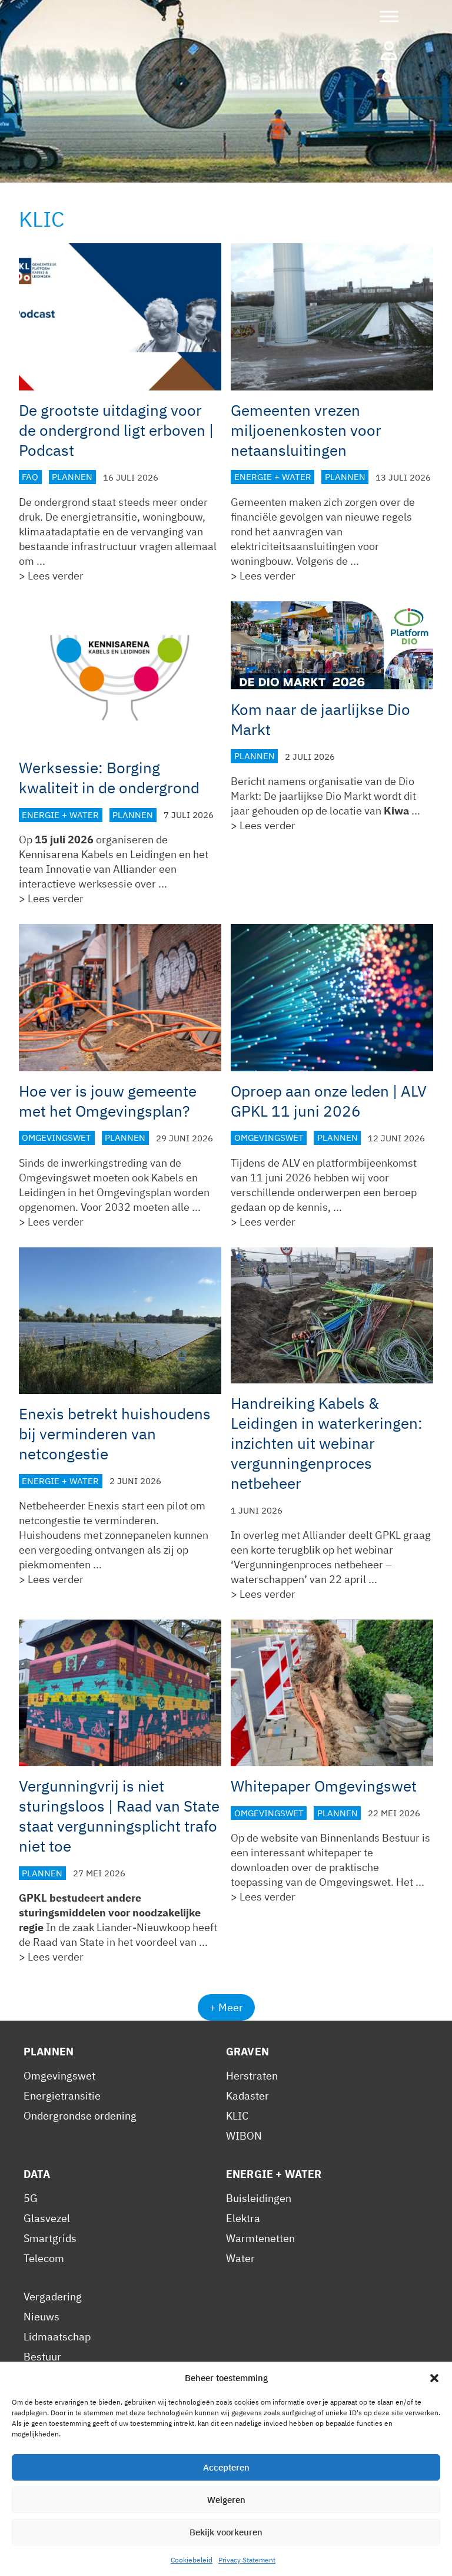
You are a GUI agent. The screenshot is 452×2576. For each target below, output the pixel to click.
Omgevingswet (56, 1138)
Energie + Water (273, 477)
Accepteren (226, 2467)
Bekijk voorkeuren (226, 2532)
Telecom (44, 2258)
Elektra (243, 2218)
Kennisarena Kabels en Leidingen (98, 854)
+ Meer (226, 2007)
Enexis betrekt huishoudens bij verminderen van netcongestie (115, 1433)
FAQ (30, 477)
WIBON (244, 2136)
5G (31, 2198)
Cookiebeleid (192, 2560)
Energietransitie (62, 2096)
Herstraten (252, 2076)
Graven (247, 2052)
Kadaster (247, 2096)
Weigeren (226, 2500)
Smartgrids (50, 2238)
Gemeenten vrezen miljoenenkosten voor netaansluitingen (306, 430)
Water (240, 2258)
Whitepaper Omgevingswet (324, 1786)
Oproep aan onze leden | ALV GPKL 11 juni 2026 (329, 1101)
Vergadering (53, 2297)
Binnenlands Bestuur (370, 1838)
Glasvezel (47, 2218)
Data (37, 2174)
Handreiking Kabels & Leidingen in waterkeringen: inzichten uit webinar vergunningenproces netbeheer (327, 1443)
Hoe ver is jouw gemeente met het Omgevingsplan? (108, 1101)
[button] (434, 2378)
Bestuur (42, 2357)
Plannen (72, 477)
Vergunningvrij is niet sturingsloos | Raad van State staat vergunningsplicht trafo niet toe (119, 1816)
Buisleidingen (259, 2198)
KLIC (237, 2116)
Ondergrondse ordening (80, 2116)
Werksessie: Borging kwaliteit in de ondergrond (109, 777)
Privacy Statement (247, 2560)
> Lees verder (51, 576)
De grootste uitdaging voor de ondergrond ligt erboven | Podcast (116, 430)
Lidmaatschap (57, 2337)
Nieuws (41, 2317)
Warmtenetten (260, 2238)
